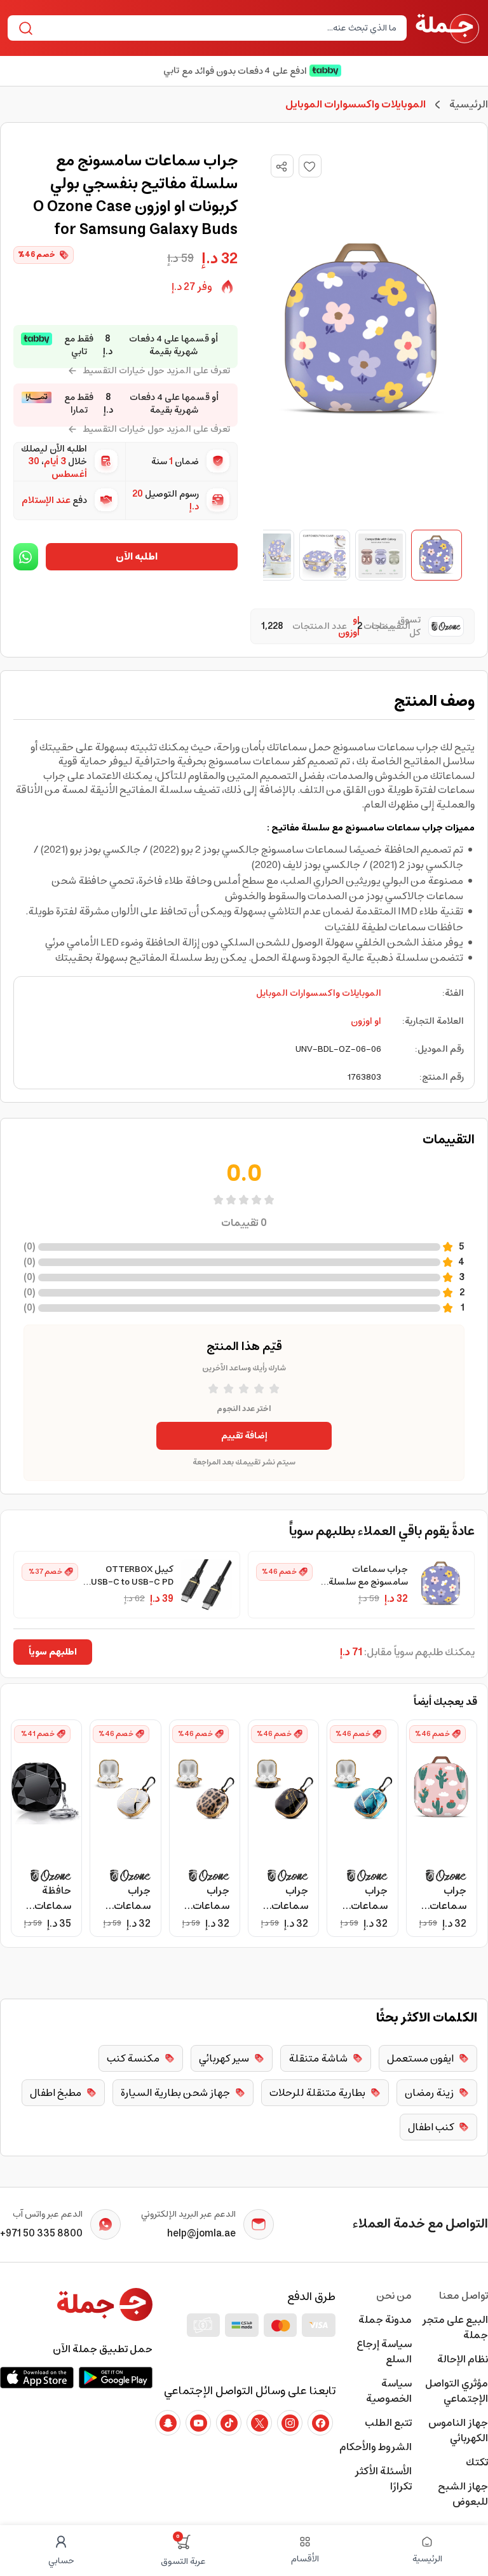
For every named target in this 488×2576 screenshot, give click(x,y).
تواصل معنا (464, 2296)
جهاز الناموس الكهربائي (458, 2430)
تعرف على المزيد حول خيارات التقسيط (156, 371)
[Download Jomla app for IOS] (37, 2378)
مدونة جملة (385, 2320)
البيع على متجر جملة (455, 2327)
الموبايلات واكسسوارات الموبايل (319, 993)
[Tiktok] (229, 2423)
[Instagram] (290, 2423)
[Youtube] (198, 2423)
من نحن (394, 2296)
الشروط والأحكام (376, 2447)
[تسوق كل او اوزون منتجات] (442, 626)
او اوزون (366, 1021)
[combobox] (218, 28)
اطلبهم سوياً (53, 1652)
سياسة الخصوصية (389, 2391)
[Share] (281, 167)
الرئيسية (469, 104)
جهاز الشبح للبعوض (463, 2494)
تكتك (477, 2462)
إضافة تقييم (244, 1436)
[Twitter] (259, 2423)
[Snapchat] (168, 2423)
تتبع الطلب (388, 2423)
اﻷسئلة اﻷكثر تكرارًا (383, 2479)
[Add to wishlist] (310, 166)
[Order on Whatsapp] (26, 557)
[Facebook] (320, 2423)
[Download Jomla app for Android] (116, 2378)
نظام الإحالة (463, 2359)
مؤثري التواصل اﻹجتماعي (457, 2391)
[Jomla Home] (447, 28)
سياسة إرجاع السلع (384, 2352)
